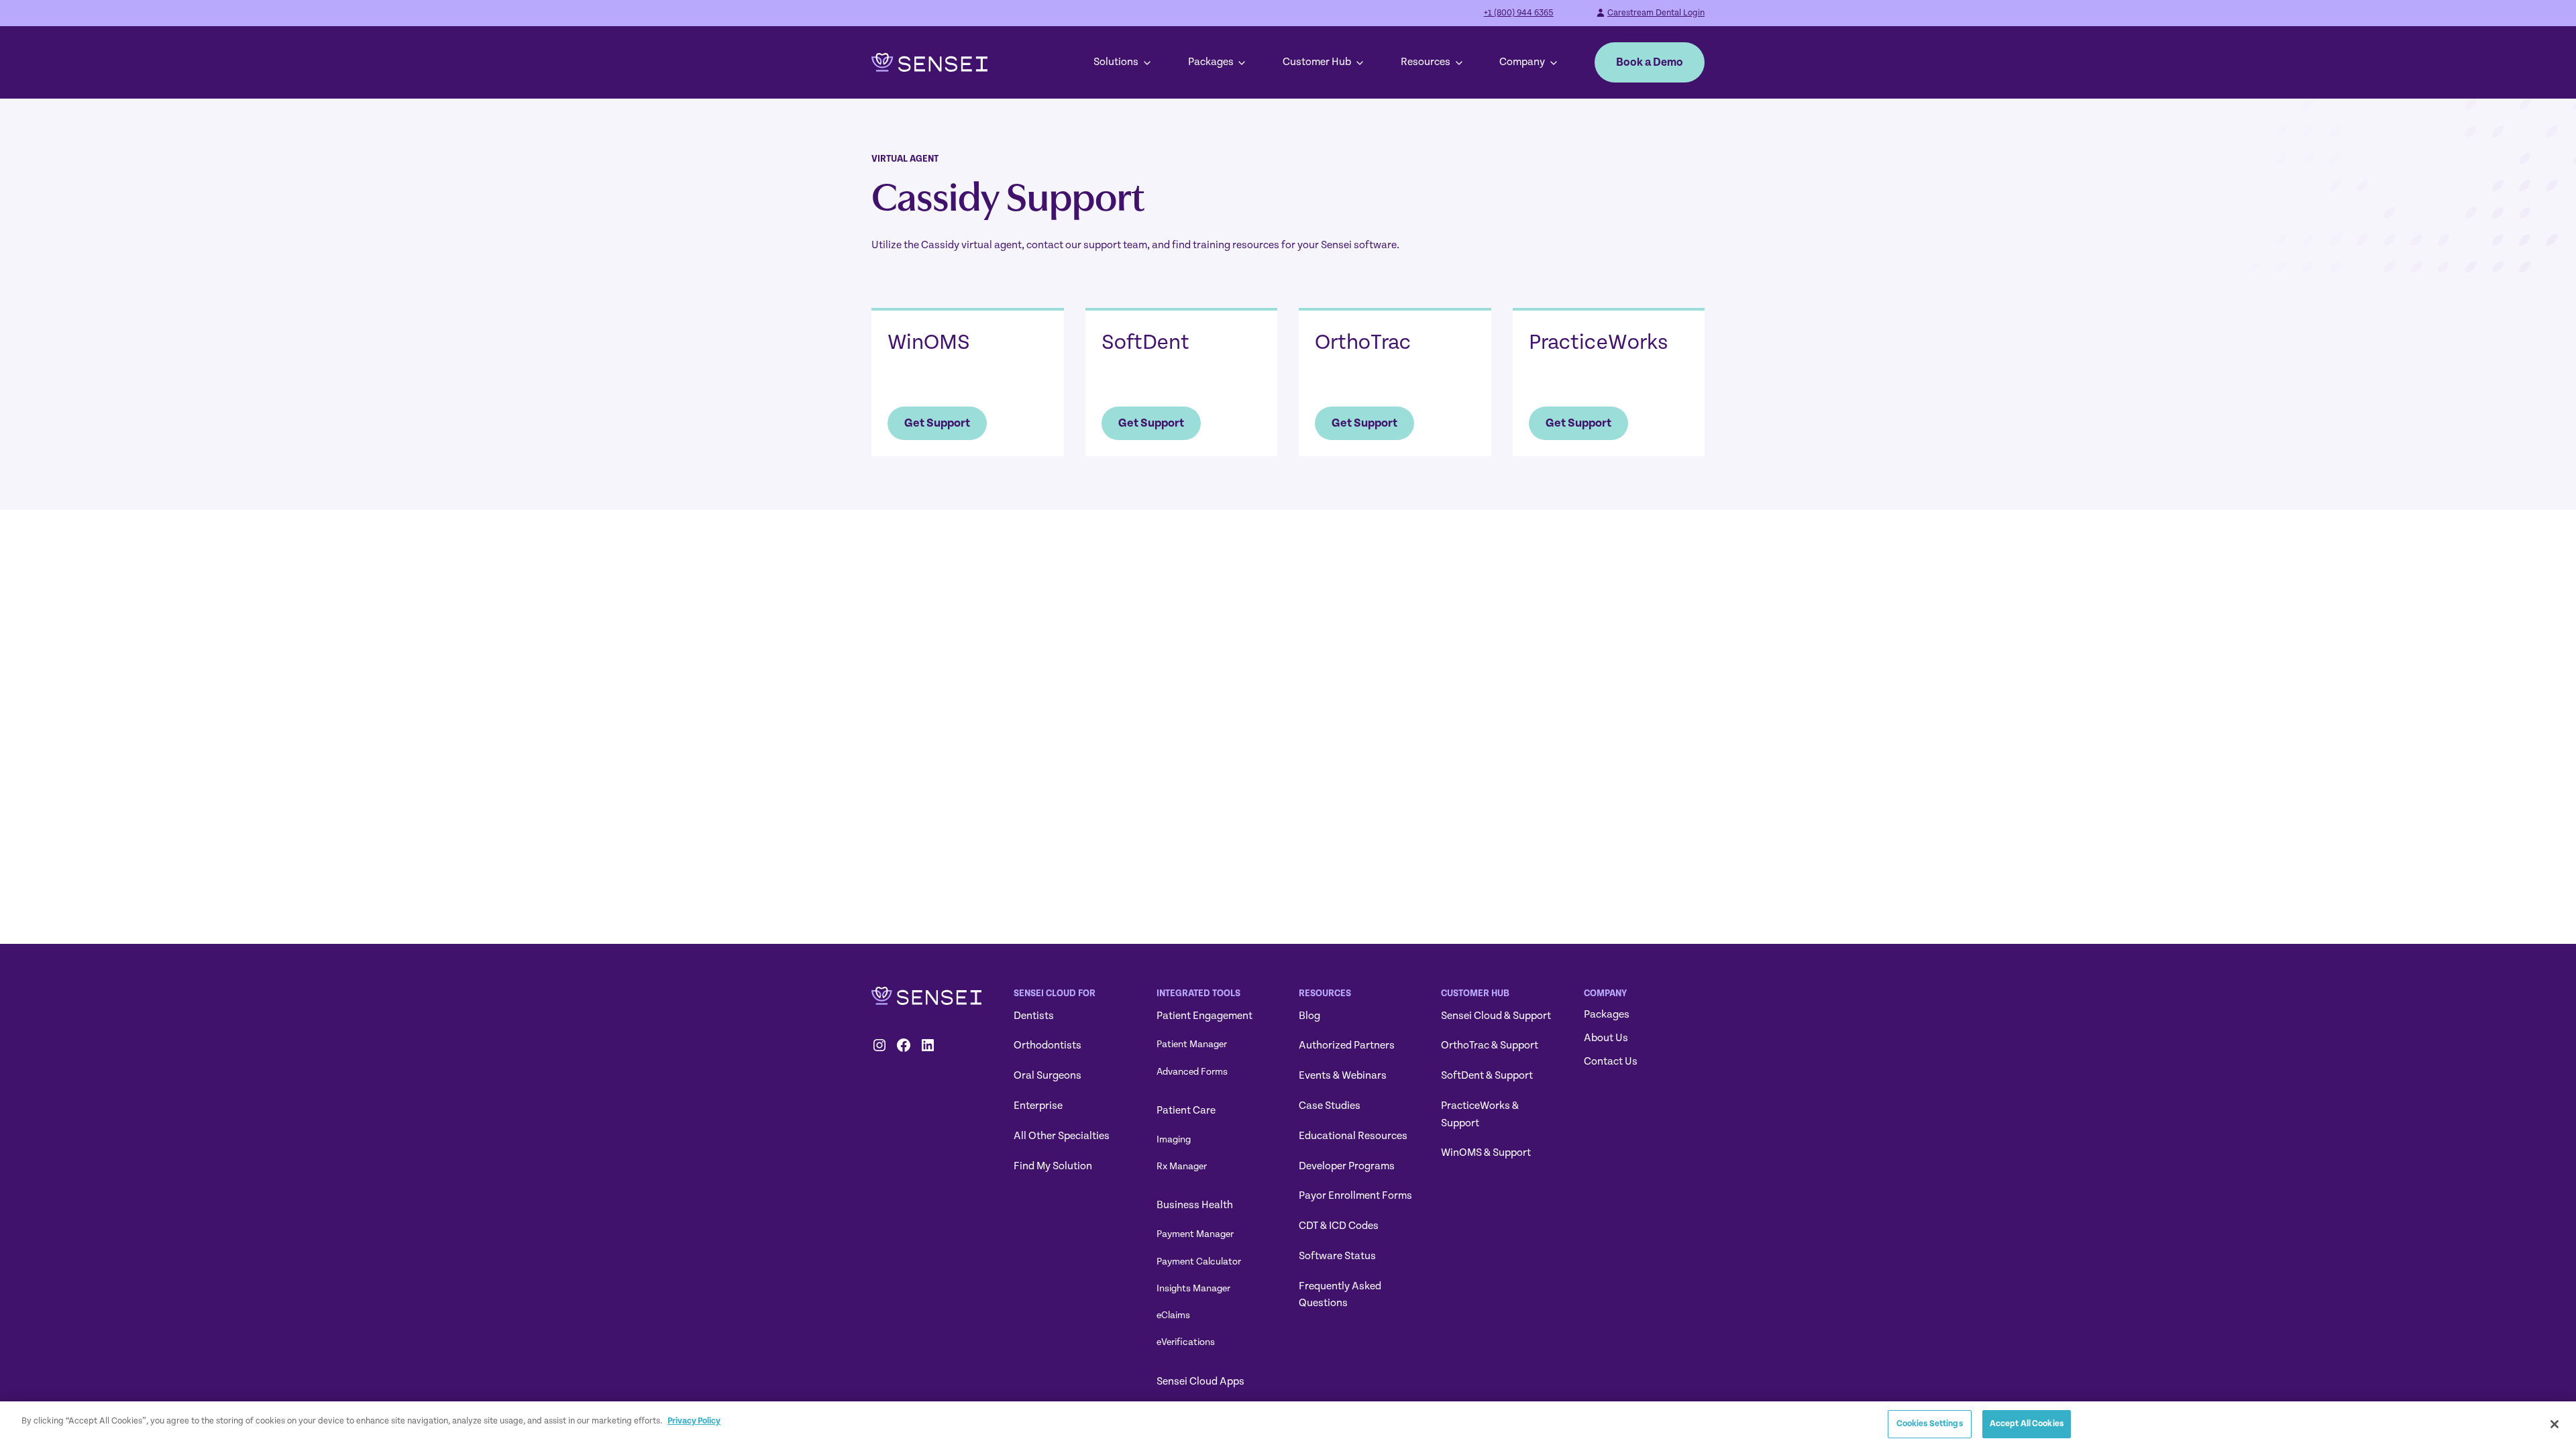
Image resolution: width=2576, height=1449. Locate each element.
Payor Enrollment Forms (1355, 1195)
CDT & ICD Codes (1339, 1226)
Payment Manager (1195, 1234)
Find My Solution (1053, 1166)
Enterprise (1038, 1106)
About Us (1606, 1038)
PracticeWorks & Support (1480, 1114)
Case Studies (1330, 1106)
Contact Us (1611, 1061)
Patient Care (1186, 1110)
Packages (1211, 62)
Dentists (1034, 1016)
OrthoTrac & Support (1490, 1045)
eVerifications (1186, 1342)
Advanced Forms (1192, 1072)
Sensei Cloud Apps (1200, 1381)
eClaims (1173, 1315)
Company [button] (1522, 62)
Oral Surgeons (1048, 1075)
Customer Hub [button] (1317, 62)
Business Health (1195, 1205)
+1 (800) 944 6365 (1519, 13)
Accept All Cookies (2027, 1424)
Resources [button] (1426, 62)
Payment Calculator (1199, 1262)
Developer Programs (1347, 1166)
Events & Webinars (1343, 1075)
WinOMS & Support (1486, 1152)
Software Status (1337, 1256)
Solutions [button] (1116, 62)
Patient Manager (1192, 1044)
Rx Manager (1182, 1166)
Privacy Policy (694, 1421)
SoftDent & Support (1487, 1075)
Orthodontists (1048, 1045)
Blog (1309, 1016)
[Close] (2555, 1424)
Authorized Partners (1347, 1045)
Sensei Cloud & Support (1496, 1016)
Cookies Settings (1930, 1424)
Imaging (1174, 1139)
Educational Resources (1353, 1136)
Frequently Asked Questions (1340, 1295)
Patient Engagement (1204, 1016)
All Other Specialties (1062, 1136)
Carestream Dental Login (1656, 13)
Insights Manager (1193, 1288)
